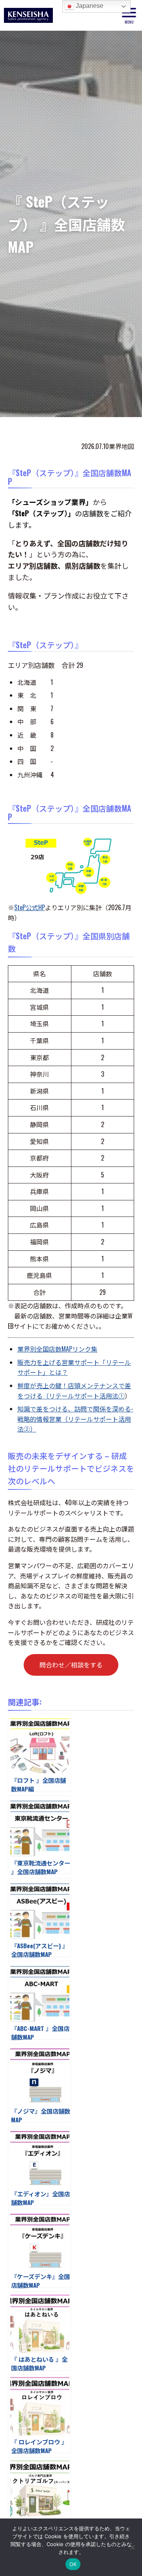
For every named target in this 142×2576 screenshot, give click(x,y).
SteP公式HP (30, 907)
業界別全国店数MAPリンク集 (57, 1349)
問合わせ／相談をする (71, 1665)
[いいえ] (132, 2547)
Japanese (89, 6)
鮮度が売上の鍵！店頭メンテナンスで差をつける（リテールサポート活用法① (74, 1391)
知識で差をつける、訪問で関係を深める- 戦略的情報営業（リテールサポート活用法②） (75, 1419)
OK (73, 2564)
